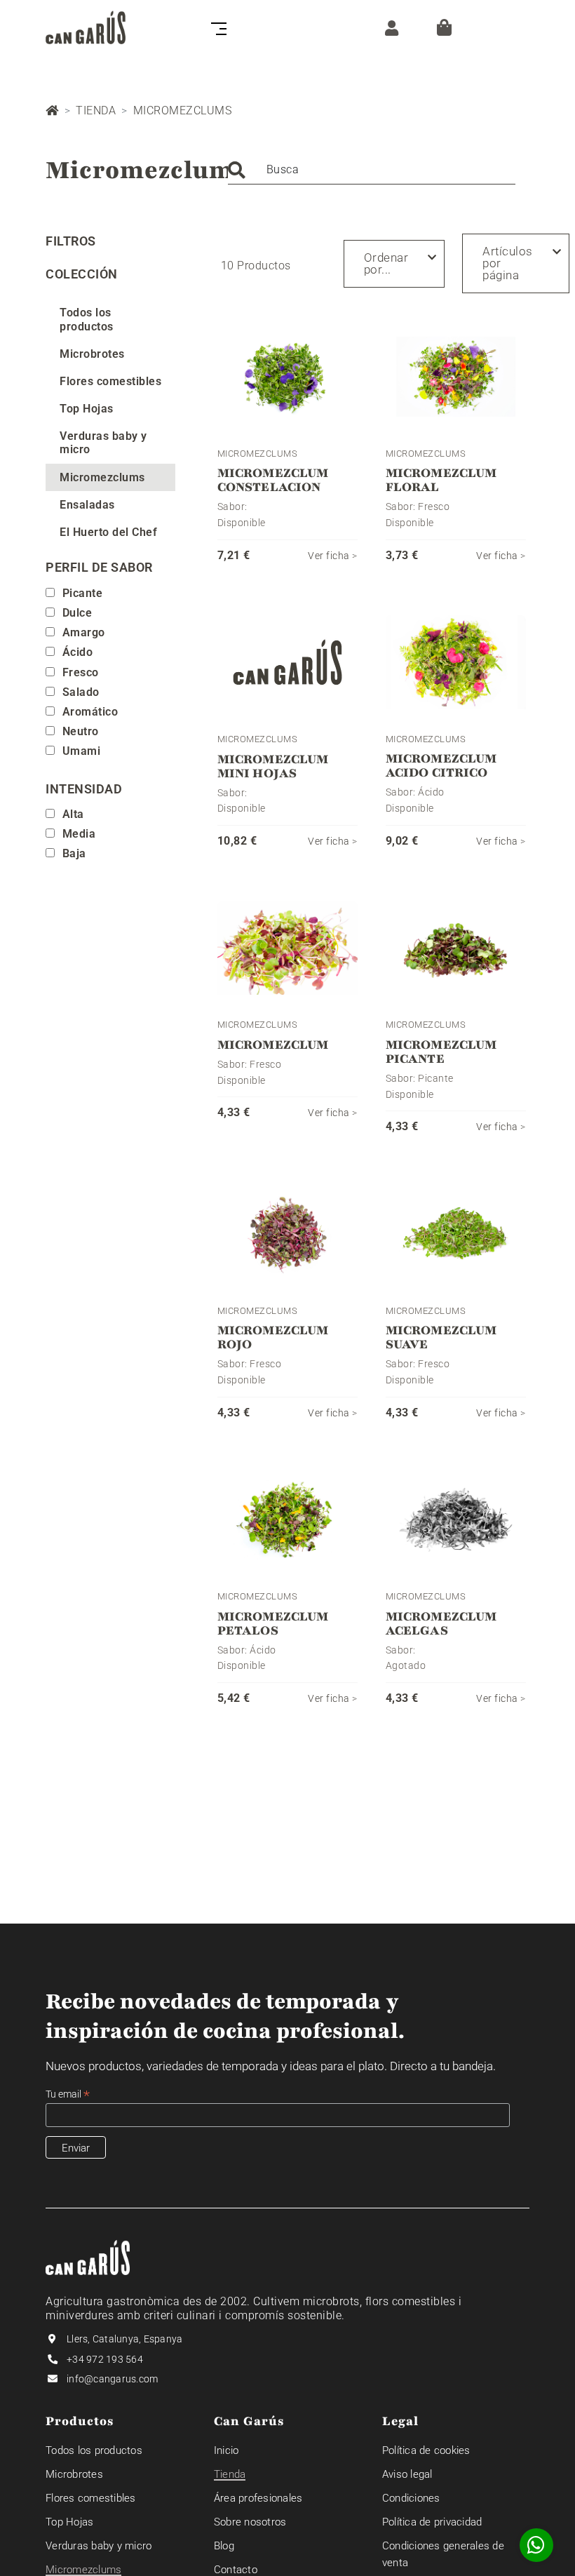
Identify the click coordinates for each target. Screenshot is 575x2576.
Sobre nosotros (250, 2522)
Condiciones (411, 2498)
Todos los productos (87, 319)
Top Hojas (87, 409)
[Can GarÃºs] (86, 27)
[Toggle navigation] (216, 27)
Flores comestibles (110, 381)
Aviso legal (407, 2474)
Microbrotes (92, 354)
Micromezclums (102, 477)
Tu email (68, 2094)
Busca (283, 169)
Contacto (236, 2570)
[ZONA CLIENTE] (388, 27)
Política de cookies (426, 2450)
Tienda (96, 110)
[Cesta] (444, 27)
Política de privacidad (432, 2522)
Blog (224, 2546)
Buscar (236, 170)
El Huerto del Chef (108, 532)
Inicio (226, 2450)
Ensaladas (87, 505)
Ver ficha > (333, 556)
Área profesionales (258, 2498)
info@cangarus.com (112, 2379)
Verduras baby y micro (103, 443)
